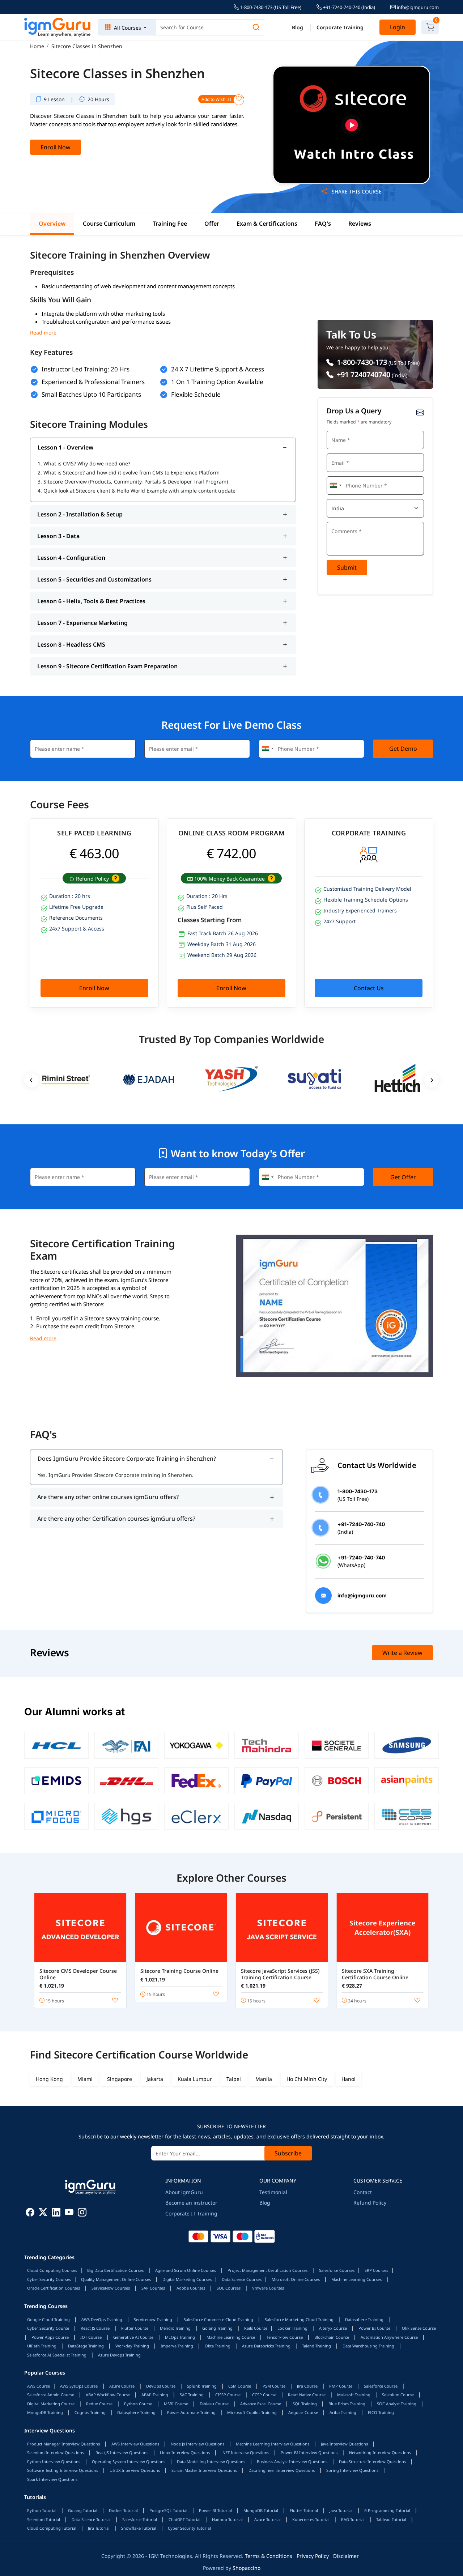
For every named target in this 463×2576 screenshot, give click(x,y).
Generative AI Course (133, 2337)
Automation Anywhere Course (389, 2337)
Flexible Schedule (196, 394)
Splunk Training (202, 2386)
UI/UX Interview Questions (135, 2470)
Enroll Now (56, 147)
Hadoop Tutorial (227, 2519)
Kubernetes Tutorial (311, 2519)
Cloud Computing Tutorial (52, 2528)
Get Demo (403, 749)
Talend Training (317, 2346)
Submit (347, 567)
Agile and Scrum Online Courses (186, 2270)
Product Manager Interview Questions (63, 2444)
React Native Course (307, 2395)
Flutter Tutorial (304, 2510)
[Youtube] (69, 2213)
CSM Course (240, 2386)
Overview (52, 223)
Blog (298, 27)
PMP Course (341, 2386)
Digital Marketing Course (51, 2404)
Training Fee (170, 223)
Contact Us (369, 988)
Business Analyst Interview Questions (292, 2462)
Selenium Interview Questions (56, 2452)
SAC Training (192, 2395)
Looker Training (292, 2328)
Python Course (138, 2404)
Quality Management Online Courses (116, 2279)
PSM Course (274, 2386)
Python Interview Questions (54, 2462)
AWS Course (39, 2386)
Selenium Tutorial (44, 2519)
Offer (212, 223)
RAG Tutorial (353, 2519)
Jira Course (307, 2386)
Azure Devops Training (119, 2355)
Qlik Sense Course (419, 2328)
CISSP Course (228, 2395)
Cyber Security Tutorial (189, 2528)
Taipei (234, 2079)
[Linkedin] (56, 2213)
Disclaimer (346, 2556)
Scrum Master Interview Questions (204, 2470)
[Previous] (31, 1080)
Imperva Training (177, 2346)
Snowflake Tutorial (139, 2528)
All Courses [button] (128, 28)
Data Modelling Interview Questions (211, 2462)
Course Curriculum (109, 223)
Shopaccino (247, 2568)
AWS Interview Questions (135, 2444)
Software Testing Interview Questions (63, 2470)
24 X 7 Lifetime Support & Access (218, 369)
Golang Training (217, 2328)
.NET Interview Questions (245, 2452)
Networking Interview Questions (380, 2452)
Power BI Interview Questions (309, 2452)
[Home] (58, 27)
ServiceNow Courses (111, 2288)
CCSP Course (264, 2395)
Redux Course (99, 2404)
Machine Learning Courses (356, 2279)
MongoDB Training (45, 2412)
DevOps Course (161, 2386)
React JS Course (95, 2328)
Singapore (120, 2079)
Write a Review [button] (402, 1653)
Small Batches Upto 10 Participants (91, 394)
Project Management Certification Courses (267, 2270)
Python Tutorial (42, 2510)
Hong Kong (49, 2079)
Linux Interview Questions (185, 2452)
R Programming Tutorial (387, 2510)
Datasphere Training (364, 2319)
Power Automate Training (191, 2412)
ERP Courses (376, 2270)
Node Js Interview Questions (197, 2444)
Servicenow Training (153, 2319)
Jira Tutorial (99, 2528)
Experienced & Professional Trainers (93, 382)
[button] (115, 879)
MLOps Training (180, 2337)
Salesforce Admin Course (51, 2395)
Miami (85, 2079)
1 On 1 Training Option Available (217, 382)
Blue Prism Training (347, 2404)
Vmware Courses (268, 2288)
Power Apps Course (50, 2337)
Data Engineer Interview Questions (282, 2470)
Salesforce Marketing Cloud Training (299, 2319)
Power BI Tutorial (215, 2510)
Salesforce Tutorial (140, 2519)
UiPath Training (42, 2346)
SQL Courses (229, 2288)
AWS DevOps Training (102, 2319)
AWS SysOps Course (79, 2386)
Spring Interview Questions (352, 2470)
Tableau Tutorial (391, 2519)
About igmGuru (184, 2192)
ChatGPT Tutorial (184, 2519)
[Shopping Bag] (430, 27)
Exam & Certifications (267, 223)
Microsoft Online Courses (296, 2279)
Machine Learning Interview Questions (273, 2444)
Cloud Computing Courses (52, 2270)
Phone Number (345, 475)
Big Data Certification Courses (115, 2270)
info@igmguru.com (417, 7)
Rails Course (256, 2328)
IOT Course (91, 2337)
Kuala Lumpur (195, 2079)
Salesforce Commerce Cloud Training (218, 2319)
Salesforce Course (381, 2386)
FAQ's (323, 223)
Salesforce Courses (337, 2270)
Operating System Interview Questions (129, 2462)
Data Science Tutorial (91, 2519)
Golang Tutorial (83, 2510)
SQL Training (305, 2404)
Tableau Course (214, 2404)
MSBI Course (176, 2404)
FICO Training (381, 2412)
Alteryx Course (333, 2328)
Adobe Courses (191, 2288)
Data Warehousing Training (368, 2346)
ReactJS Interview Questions (122, 2452)
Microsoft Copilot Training (252, 2412)
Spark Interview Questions (52, 2479)
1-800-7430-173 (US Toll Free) (270, 7)
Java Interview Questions (344, 2444)
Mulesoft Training (354, 2395)
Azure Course (122, 2386)
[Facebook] (30, 2213)
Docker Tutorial (123, 2510)
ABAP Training (155, 2395)
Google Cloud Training (48, 2319)
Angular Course (303, 2412)
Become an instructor (191, 2203)
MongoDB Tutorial (261, 2510)
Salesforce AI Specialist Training (57, 2355)
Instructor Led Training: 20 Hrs (86, 369)
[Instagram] (82, 2213)
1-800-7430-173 (361, 362)
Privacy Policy (313, 2556)
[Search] (256, 27)
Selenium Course (398, 2395)
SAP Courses (153, 2288)
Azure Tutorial (267, 2519)
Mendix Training (175, 2328)
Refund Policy (370, 2203)
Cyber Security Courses (49, 2279)
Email (336, 453)
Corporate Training (340, 27)
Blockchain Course (332, 2337)
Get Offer (403, 1177)
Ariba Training (343, 2412)
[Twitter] (43, 2213)
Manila (264, 2079)
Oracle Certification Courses (54, 2288)
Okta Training (218, 2346)
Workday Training (132, 2346)
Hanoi (349, 2079)
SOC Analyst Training (397, 2404)
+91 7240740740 (363, 374)
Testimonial (273, 2192)
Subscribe (288, 2153)
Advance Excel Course (261, 2404)
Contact (363, 2192)
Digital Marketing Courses (187, 2279)
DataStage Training (86, 2346)
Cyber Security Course (48, 2328)
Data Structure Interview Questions (372, 2462)
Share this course (356, 191)
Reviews (360, 223)
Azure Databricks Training (266, 2346)
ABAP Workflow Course (108, 2395)
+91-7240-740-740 (349, 7)
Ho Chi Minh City (307, 2079)
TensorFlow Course (285, 2337)
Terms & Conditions (269, 2556)
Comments (341, 521)
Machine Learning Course (231, 2337)
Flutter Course (135, 2328)
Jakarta (155, 2079)
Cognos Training (90, 2412)
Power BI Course (374, 2328)
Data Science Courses (242, 2279)
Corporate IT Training (191, 2213)
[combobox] (335, 486)
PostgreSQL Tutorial (168, 2510)
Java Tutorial (341, 2510)
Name (336, 430)
